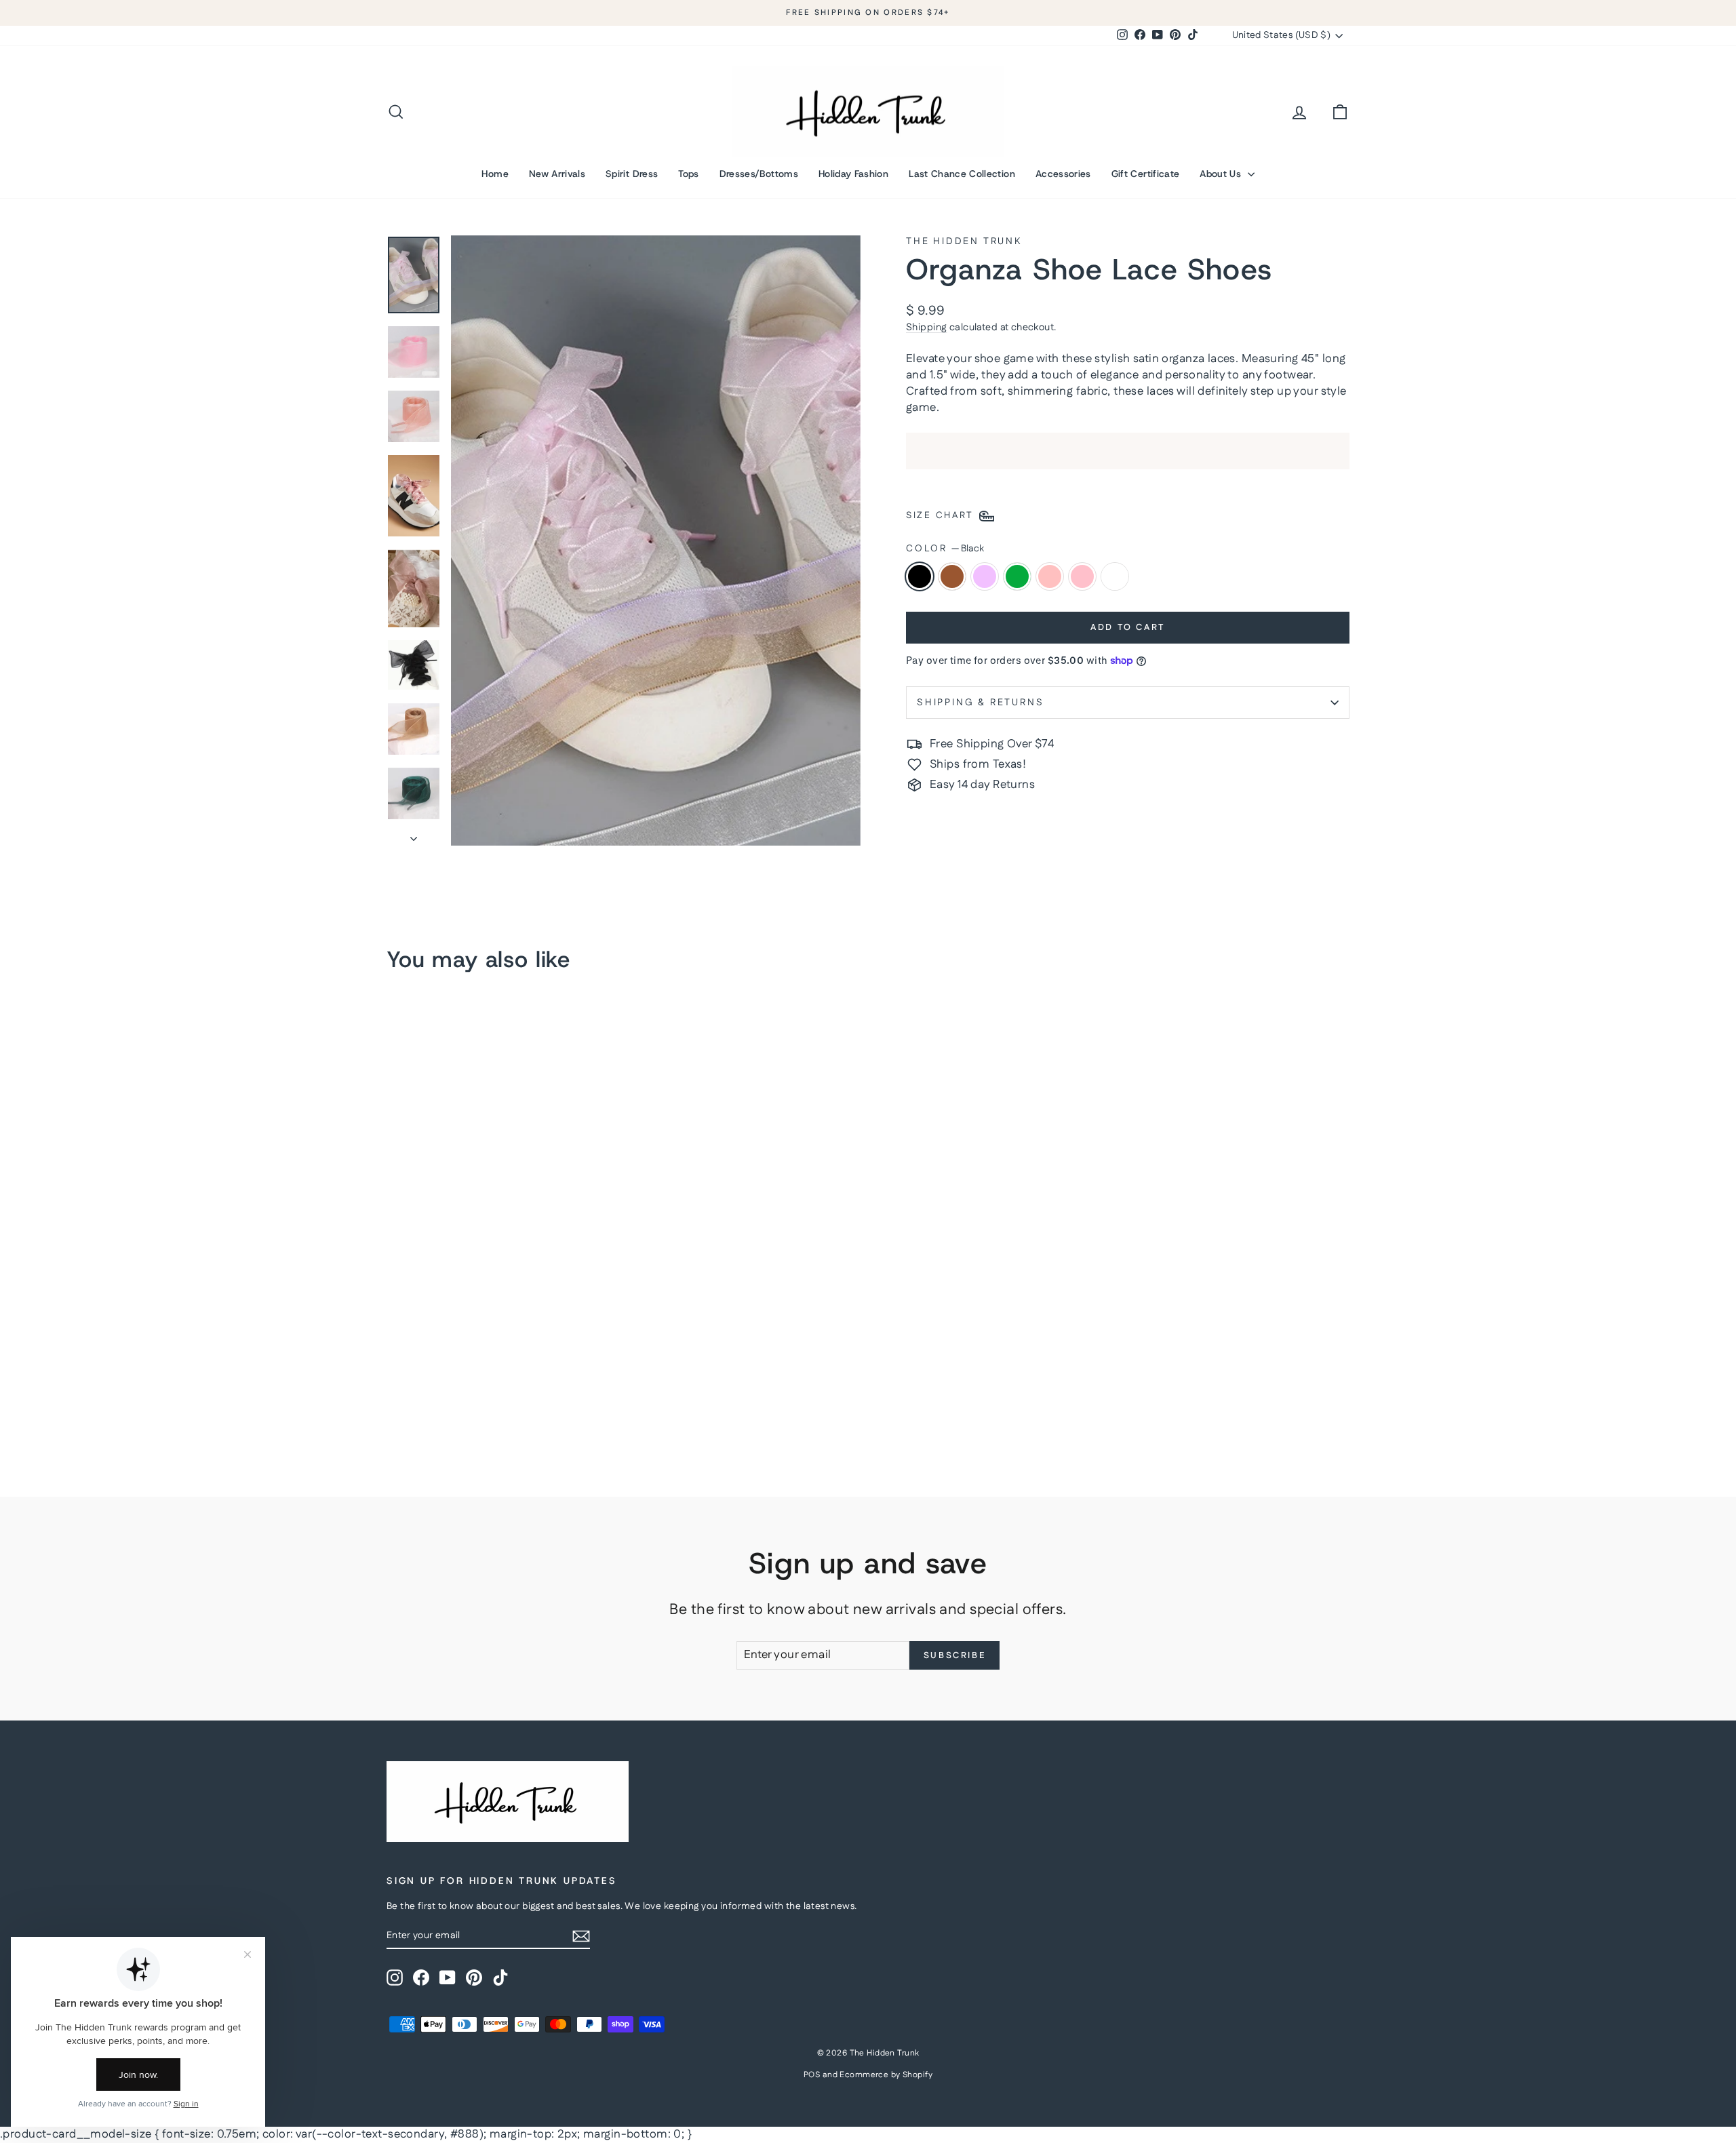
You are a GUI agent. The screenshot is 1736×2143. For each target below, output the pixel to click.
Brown (952, 576)
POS (812, 2075)
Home (495, 174)
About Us (1222, 174)
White (1115, 576)
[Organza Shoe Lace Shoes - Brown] (414, 1416)
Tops (688, 174)
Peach (1050, 576)
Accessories (1063, 174)
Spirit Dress (632, 174)
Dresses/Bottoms (759, 174)
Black (920, 576)
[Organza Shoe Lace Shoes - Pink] (487, 1416)
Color (945, 549)
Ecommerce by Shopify (886, 2075)
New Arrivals (557, 174)
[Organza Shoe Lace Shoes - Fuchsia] (432, 1416)
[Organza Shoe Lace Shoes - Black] (396, 1416)
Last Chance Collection (962, 174)
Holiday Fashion (853, 174)
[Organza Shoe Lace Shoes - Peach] (469, 1416)
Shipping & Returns (980, 703)
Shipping (926, 328)
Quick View (502, 1336)
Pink (1082, 576)
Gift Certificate (1146, 174)
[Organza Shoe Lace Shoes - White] (506, 1416)
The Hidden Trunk (964, 241)
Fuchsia (985, 576)
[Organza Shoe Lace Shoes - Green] (451, 1416)
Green (1017, 576)
